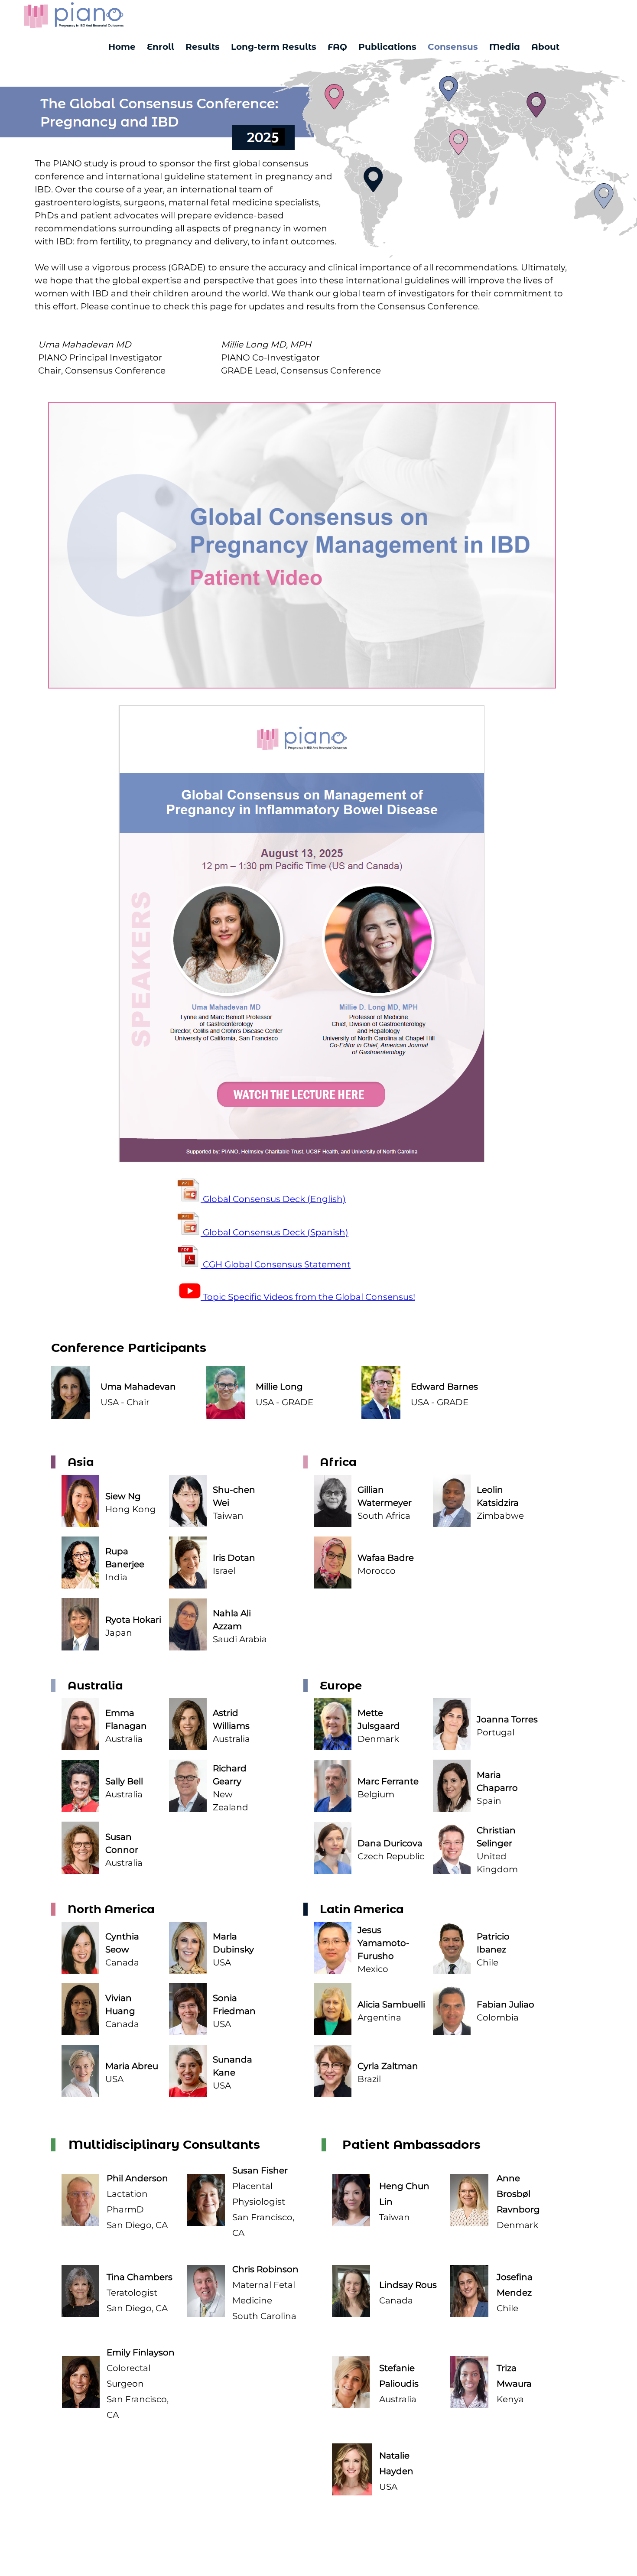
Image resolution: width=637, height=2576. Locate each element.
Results (203, 47)
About (545, 47)
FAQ (337, 47)
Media (505, 47)
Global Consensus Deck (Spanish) (275, 1232)
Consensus (453, 47)
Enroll (161, 47)
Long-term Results (274, 47)
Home (122, 47)
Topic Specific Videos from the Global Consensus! (308, 1297)
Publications (387, 47)
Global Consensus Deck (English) (273, 1199)
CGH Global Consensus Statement (276, 1264)
